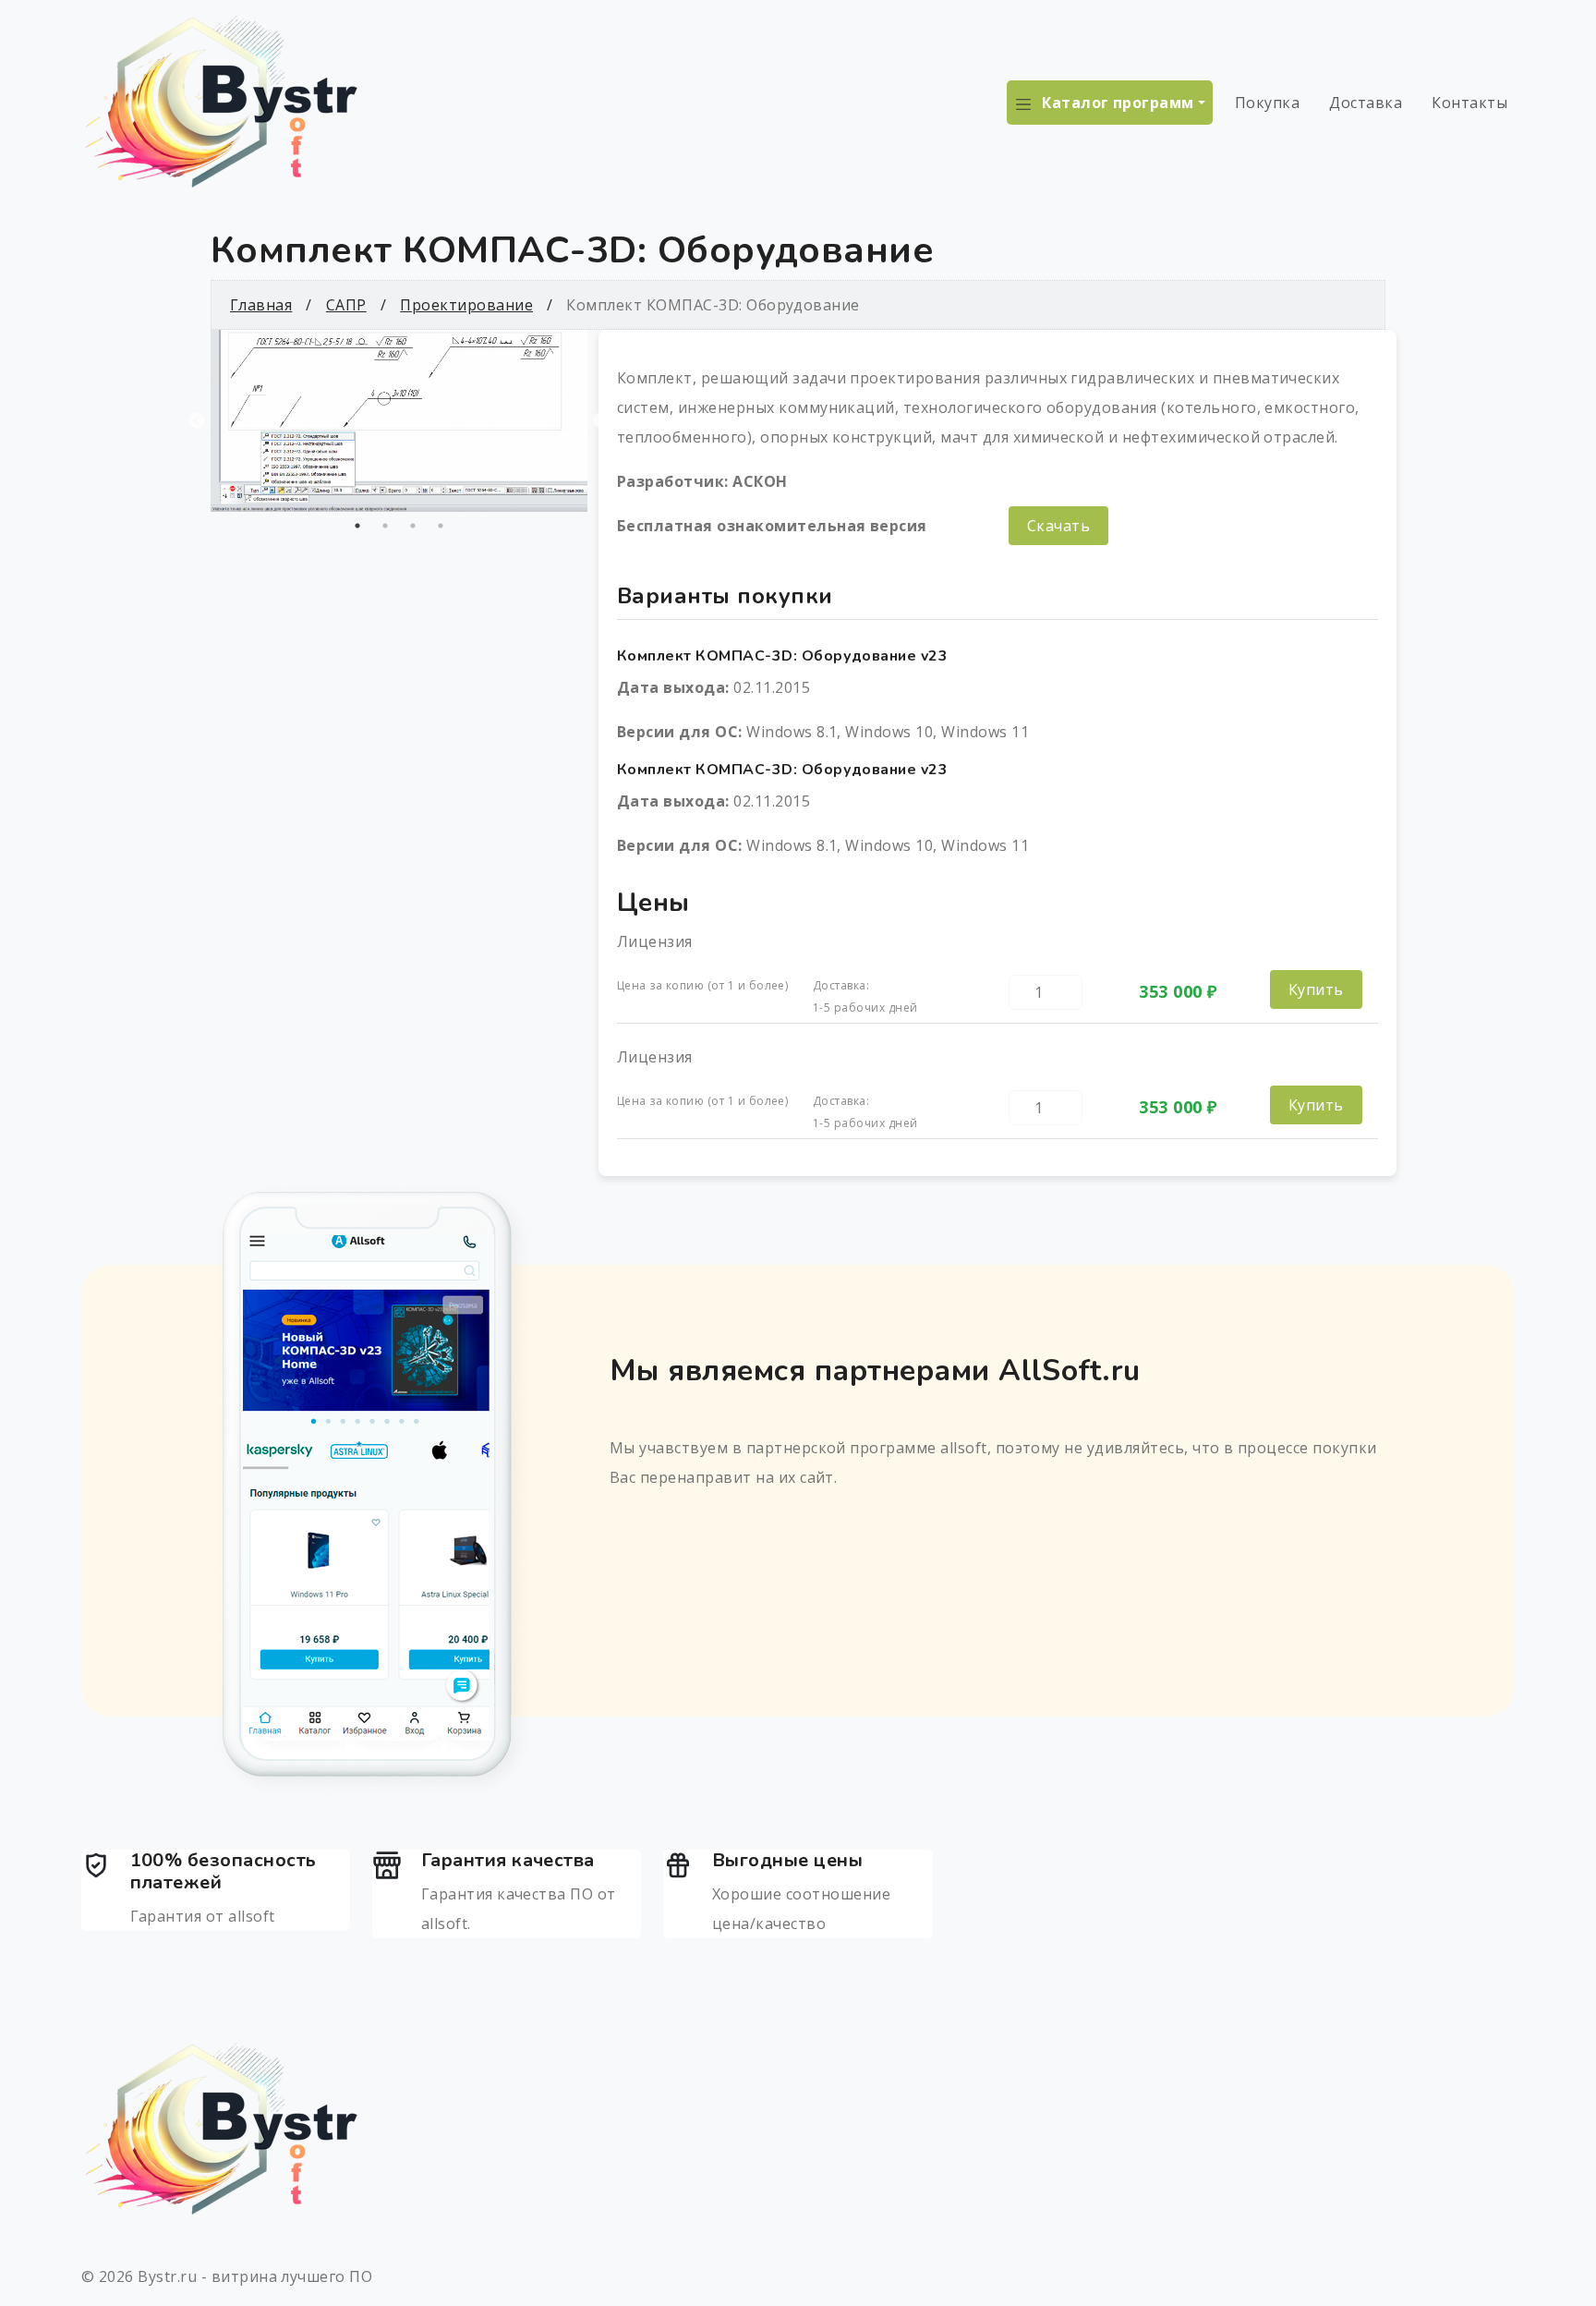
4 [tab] (441, 526)
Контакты (1469, 103)
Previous (197, 421)
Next (601, 421)
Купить (1316, 989)
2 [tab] (385, 526)
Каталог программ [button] (1118, 103)
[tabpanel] (399, 421)
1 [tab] (357, 526)
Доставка (1366, 103)
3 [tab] (413, 526)
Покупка (1267, 103)
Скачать (1058, 526)
